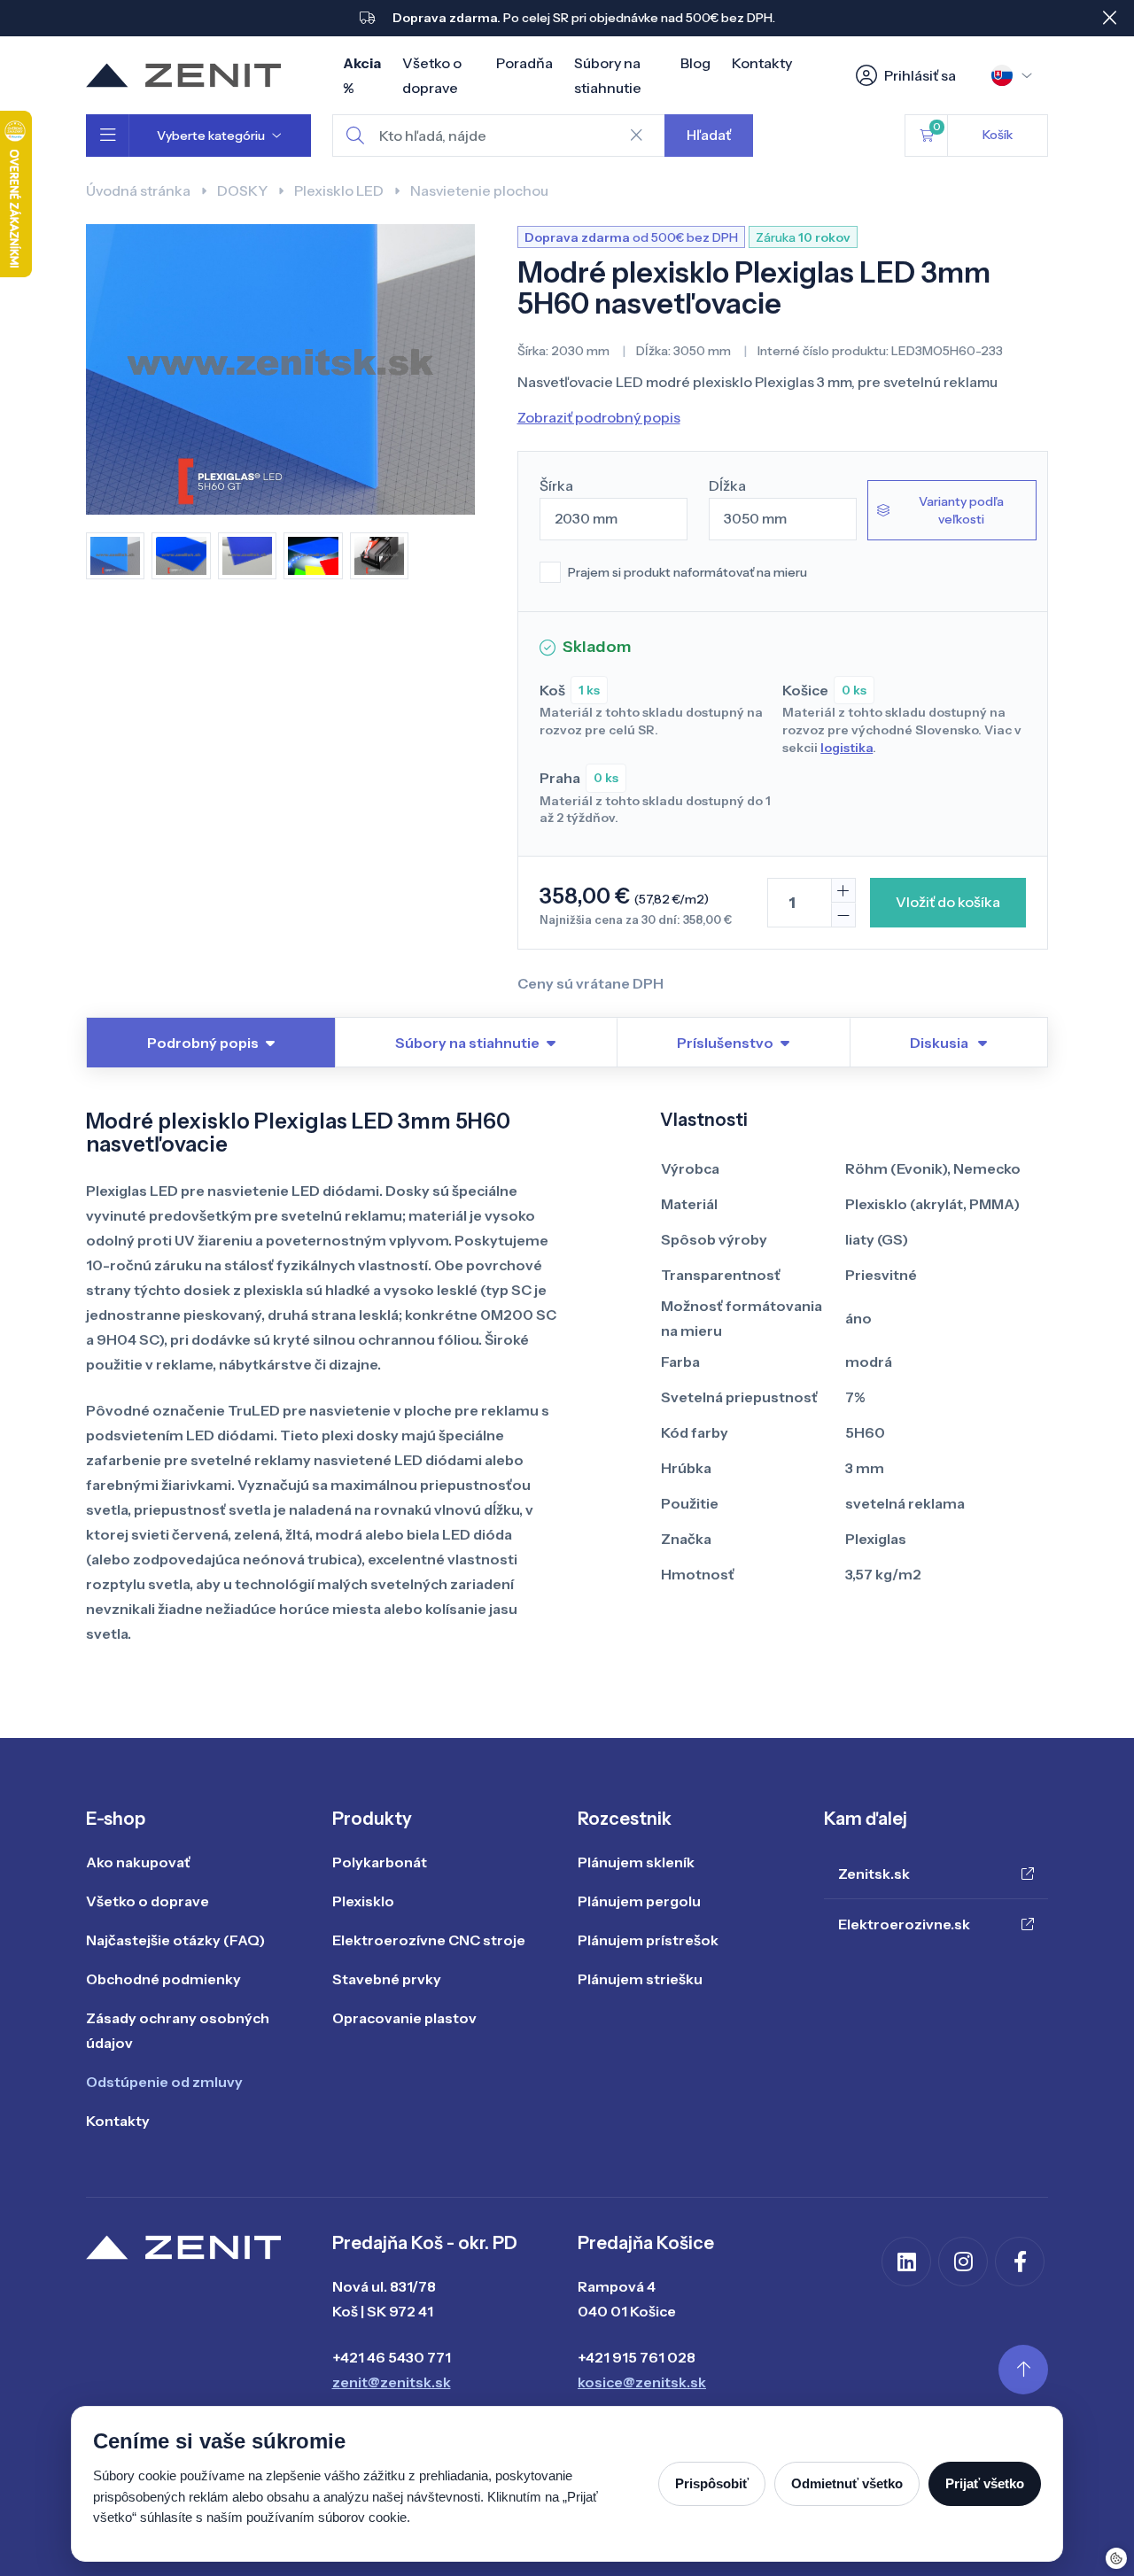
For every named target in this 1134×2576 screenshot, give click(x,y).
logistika (847, 748)
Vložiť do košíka (948, 902)
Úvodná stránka (138, 190)
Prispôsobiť (712, 2483)
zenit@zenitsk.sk (392, 2382)
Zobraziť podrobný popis (599, 417)
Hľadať (709, 135)
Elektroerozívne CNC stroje (429, 1940)
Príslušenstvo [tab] (725, 1043)
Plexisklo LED (339, 190)
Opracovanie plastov (404, 2018)
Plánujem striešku (640, 1979)
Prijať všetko (985, 2483)
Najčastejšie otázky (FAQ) (175, 1940)
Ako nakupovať (138, 1862)
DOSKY (242, 190)
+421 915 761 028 (637, 2357)
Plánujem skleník (636, 1862)
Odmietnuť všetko (847, 2483)
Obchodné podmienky (163, 1979)
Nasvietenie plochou (479, 190)
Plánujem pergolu (639, 1901)
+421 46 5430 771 (392, 2357)
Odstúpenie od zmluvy (164, 2082)
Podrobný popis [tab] (203, 1043)
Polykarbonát (380, 1862)
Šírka (556, 485)
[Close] (1109, 18)
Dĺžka (727, 485)
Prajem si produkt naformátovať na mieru (687, 572)
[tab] (948, 1043)
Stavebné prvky (387, 1979)
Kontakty (762, 63)
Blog (695, 63)
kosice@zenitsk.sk (642, 2382)
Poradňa (524, 63)
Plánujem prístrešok (648, 1940)
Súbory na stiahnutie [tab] (467, 1043)
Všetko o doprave (148, 1901)
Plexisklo (363, 1901)
